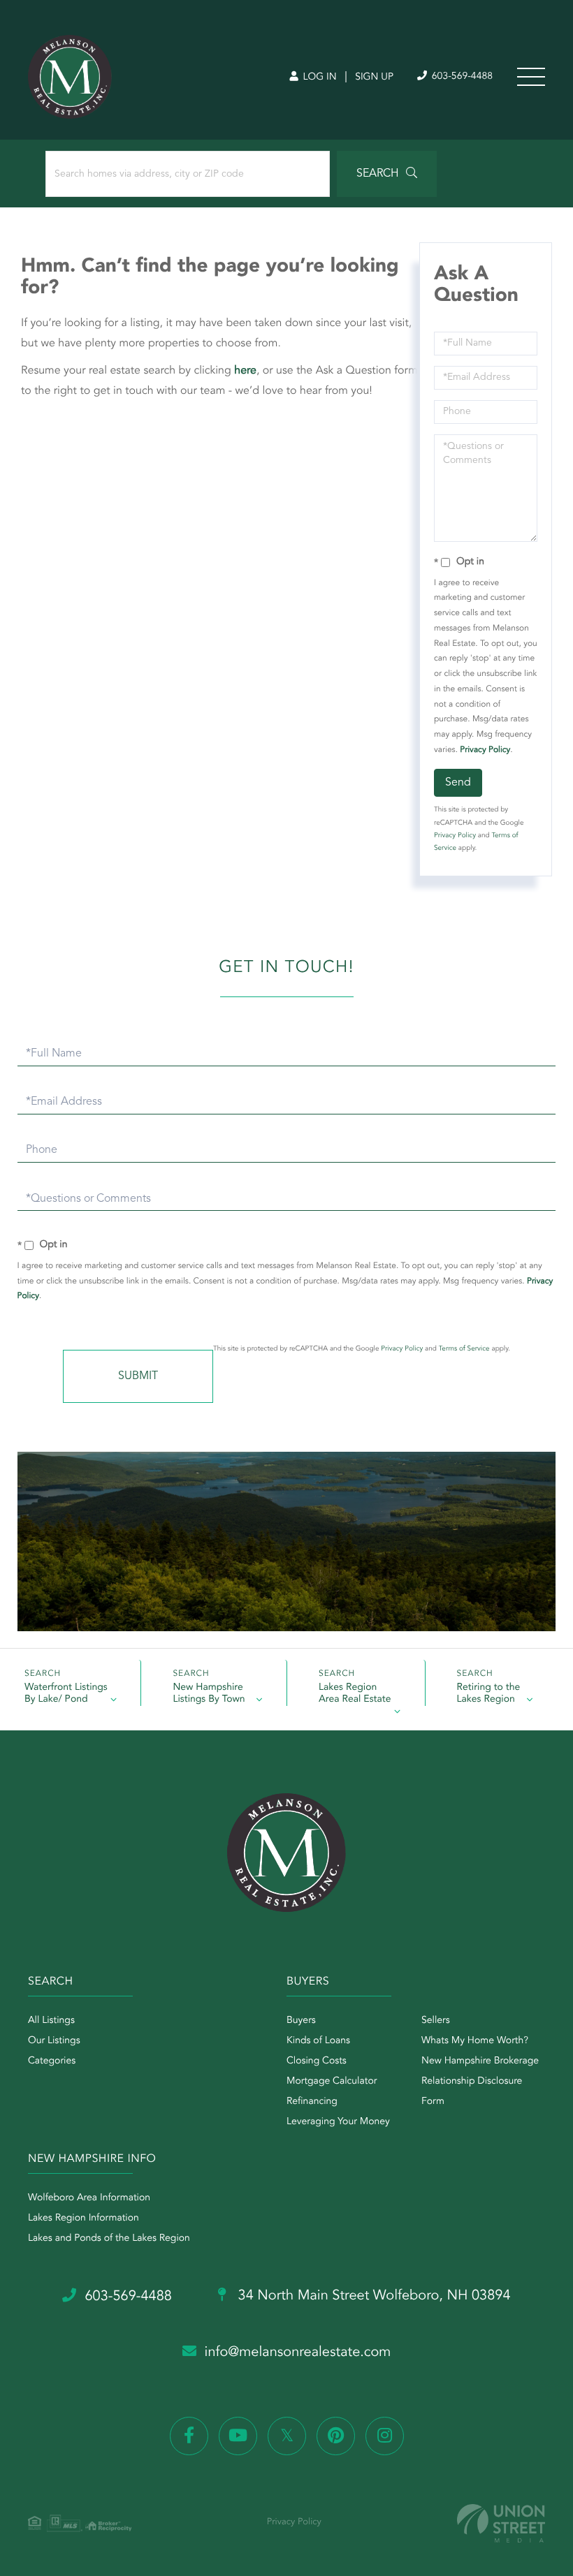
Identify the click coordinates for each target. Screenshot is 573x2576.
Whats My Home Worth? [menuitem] (475, 2041)
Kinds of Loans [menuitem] (318, 2041)
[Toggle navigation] (531, 77)
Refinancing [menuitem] (312, 2102)
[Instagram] (385, 2436)
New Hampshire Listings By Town (209, 1694)
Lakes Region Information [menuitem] (84, 2218)
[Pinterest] (336, 2436)
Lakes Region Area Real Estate (355, 1694)
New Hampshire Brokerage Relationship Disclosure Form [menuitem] (480, 2082)
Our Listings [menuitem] (54, 2041)
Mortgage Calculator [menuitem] (332, 2082)
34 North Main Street (372, 2296)
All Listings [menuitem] (51, 2021)
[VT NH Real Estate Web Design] (501, 2523)
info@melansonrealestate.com (298, 2353)
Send (458, 783)
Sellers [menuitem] (436, 2021)
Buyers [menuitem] (301, 2021)
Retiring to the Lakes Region (489, 1694)
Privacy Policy (485, 750)
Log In (318, 78)
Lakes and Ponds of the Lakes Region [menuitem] (109, 2239)
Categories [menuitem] (52, 2061)
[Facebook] (189, 2436)
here (245, 371)
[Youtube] (238, 2436)
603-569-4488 (461, 77)
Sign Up (374, 78)
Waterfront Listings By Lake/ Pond (66, 1694)
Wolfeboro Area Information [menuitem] (89, 2198)
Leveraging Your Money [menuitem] (338, 2122)
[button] (387, 174)
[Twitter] (287, 2436)
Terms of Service (464, 1349)
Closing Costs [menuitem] (317, 2061)
